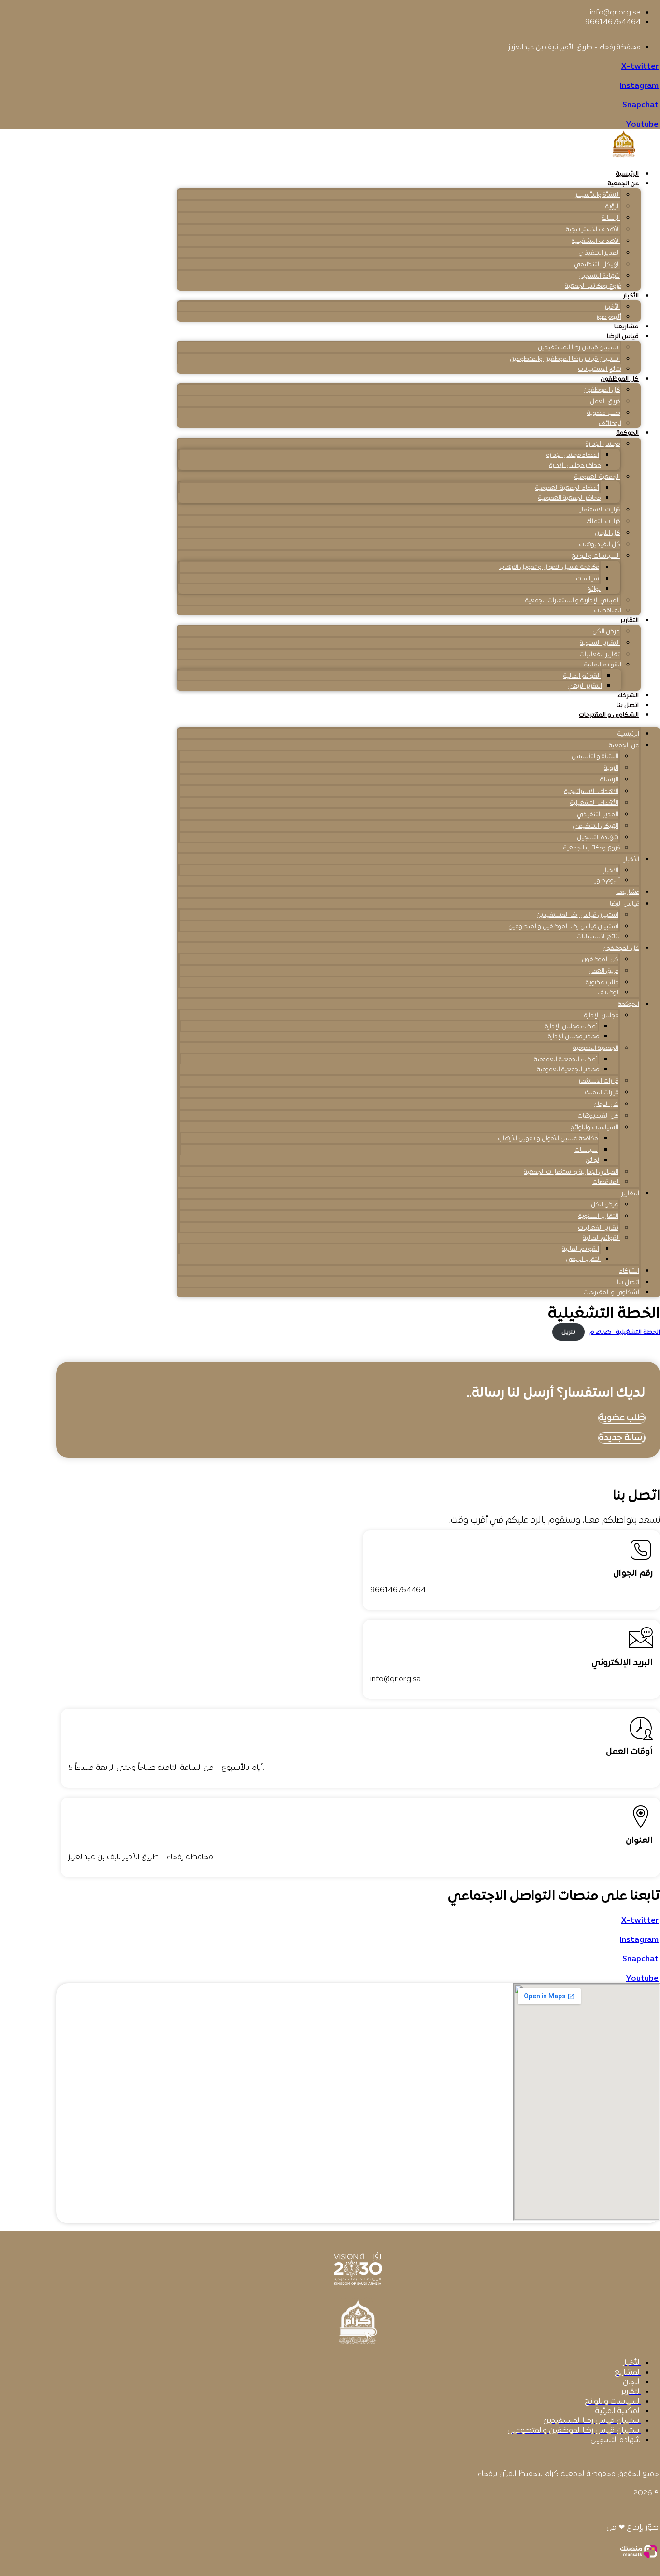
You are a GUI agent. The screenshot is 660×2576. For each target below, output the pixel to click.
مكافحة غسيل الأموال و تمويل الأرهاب (549, 567)
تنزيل (568, 1332)
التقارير (630, 621)
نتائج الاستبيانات (600, 369)
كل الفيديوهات (599, 545)
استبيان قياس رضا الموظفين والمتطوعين (565, 359)
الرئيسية (627, 174)
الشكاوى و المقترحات (609, 715)
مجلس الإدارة (603, 444)
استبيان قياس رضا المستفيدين (579, 348)
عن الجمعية (623, 184)
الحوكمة (627, 433)
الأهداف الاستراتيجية (593, 230)
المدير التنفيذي (599, 253)
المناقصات (608, 611)
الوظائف (610, 424)
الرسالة (611, 218)
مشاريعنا (626, 327)
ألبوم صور (609, 317)
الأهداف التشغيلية (596, 241)
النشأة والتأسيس (596, 195)
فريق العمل (605, 402)
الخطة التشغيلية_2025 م (625, 1332)
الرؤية (613, 207)
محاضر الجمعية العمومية (569, 498)
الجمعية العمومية (597, 477)
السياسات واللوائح (596, 556)
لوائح (594, 589)
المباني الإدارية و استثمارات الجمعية (573, 601)
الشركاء (628, 696)
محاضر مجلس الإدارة (575, 466)
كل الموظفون (620, 379)
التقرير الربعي (585, 686)
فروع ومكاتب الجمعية (593, 286)
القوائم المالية (603, 665)
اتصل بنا (628, 706)
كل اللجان (607, 533)
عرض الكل (606, 632)
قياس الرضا (623, 337)
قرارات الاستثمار (600, 510)
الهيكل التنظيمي (597, 265)
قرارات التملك (603, 522)
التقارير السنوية (600, 643)
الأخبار (631, 296)
